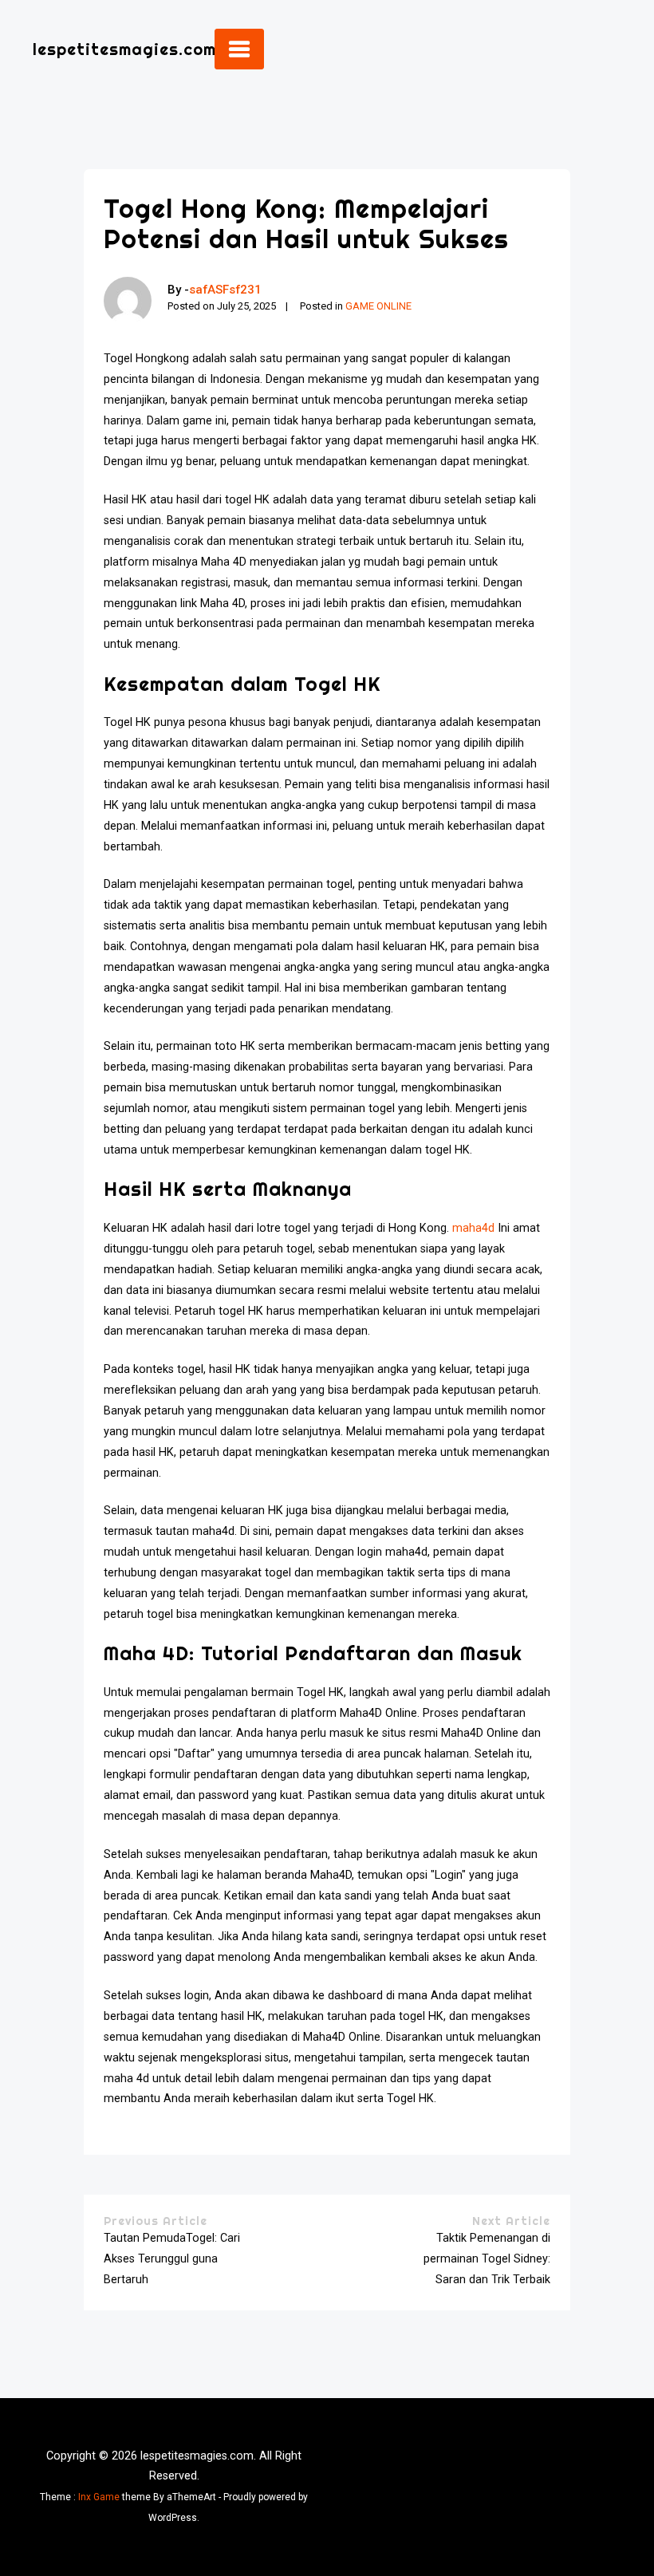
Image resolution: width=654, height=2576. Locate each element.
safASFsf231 (225, 290)
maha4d (473, 1228)
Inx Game (99, 2497)
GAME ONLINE (378, 306)
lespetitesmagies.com (124, 49)
